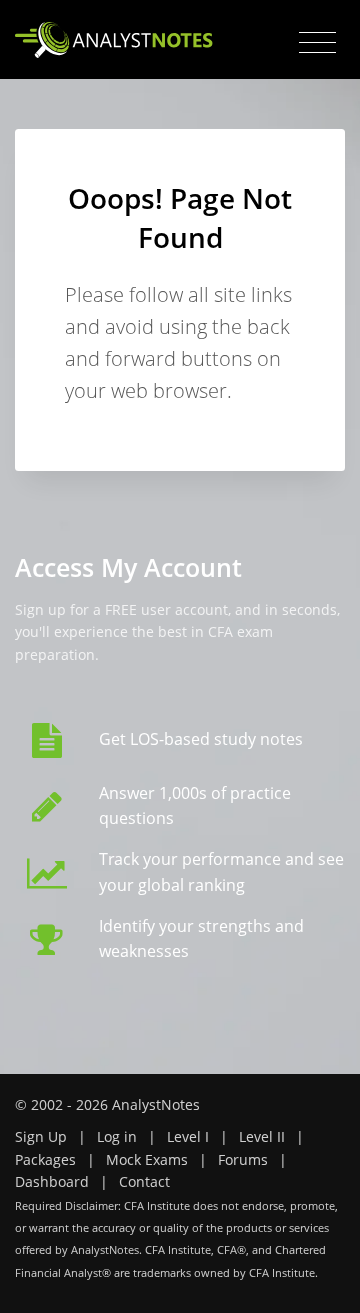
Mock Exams (147, 1159)
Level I (188, 1136)
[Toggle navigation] (317, 43)
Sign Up (41, 1136)
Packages (45, 1159)
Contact (144, 1181)
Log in (117, 1136)
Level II (262, 1136)
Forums (243, 1159)
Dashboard (52, 1181)
